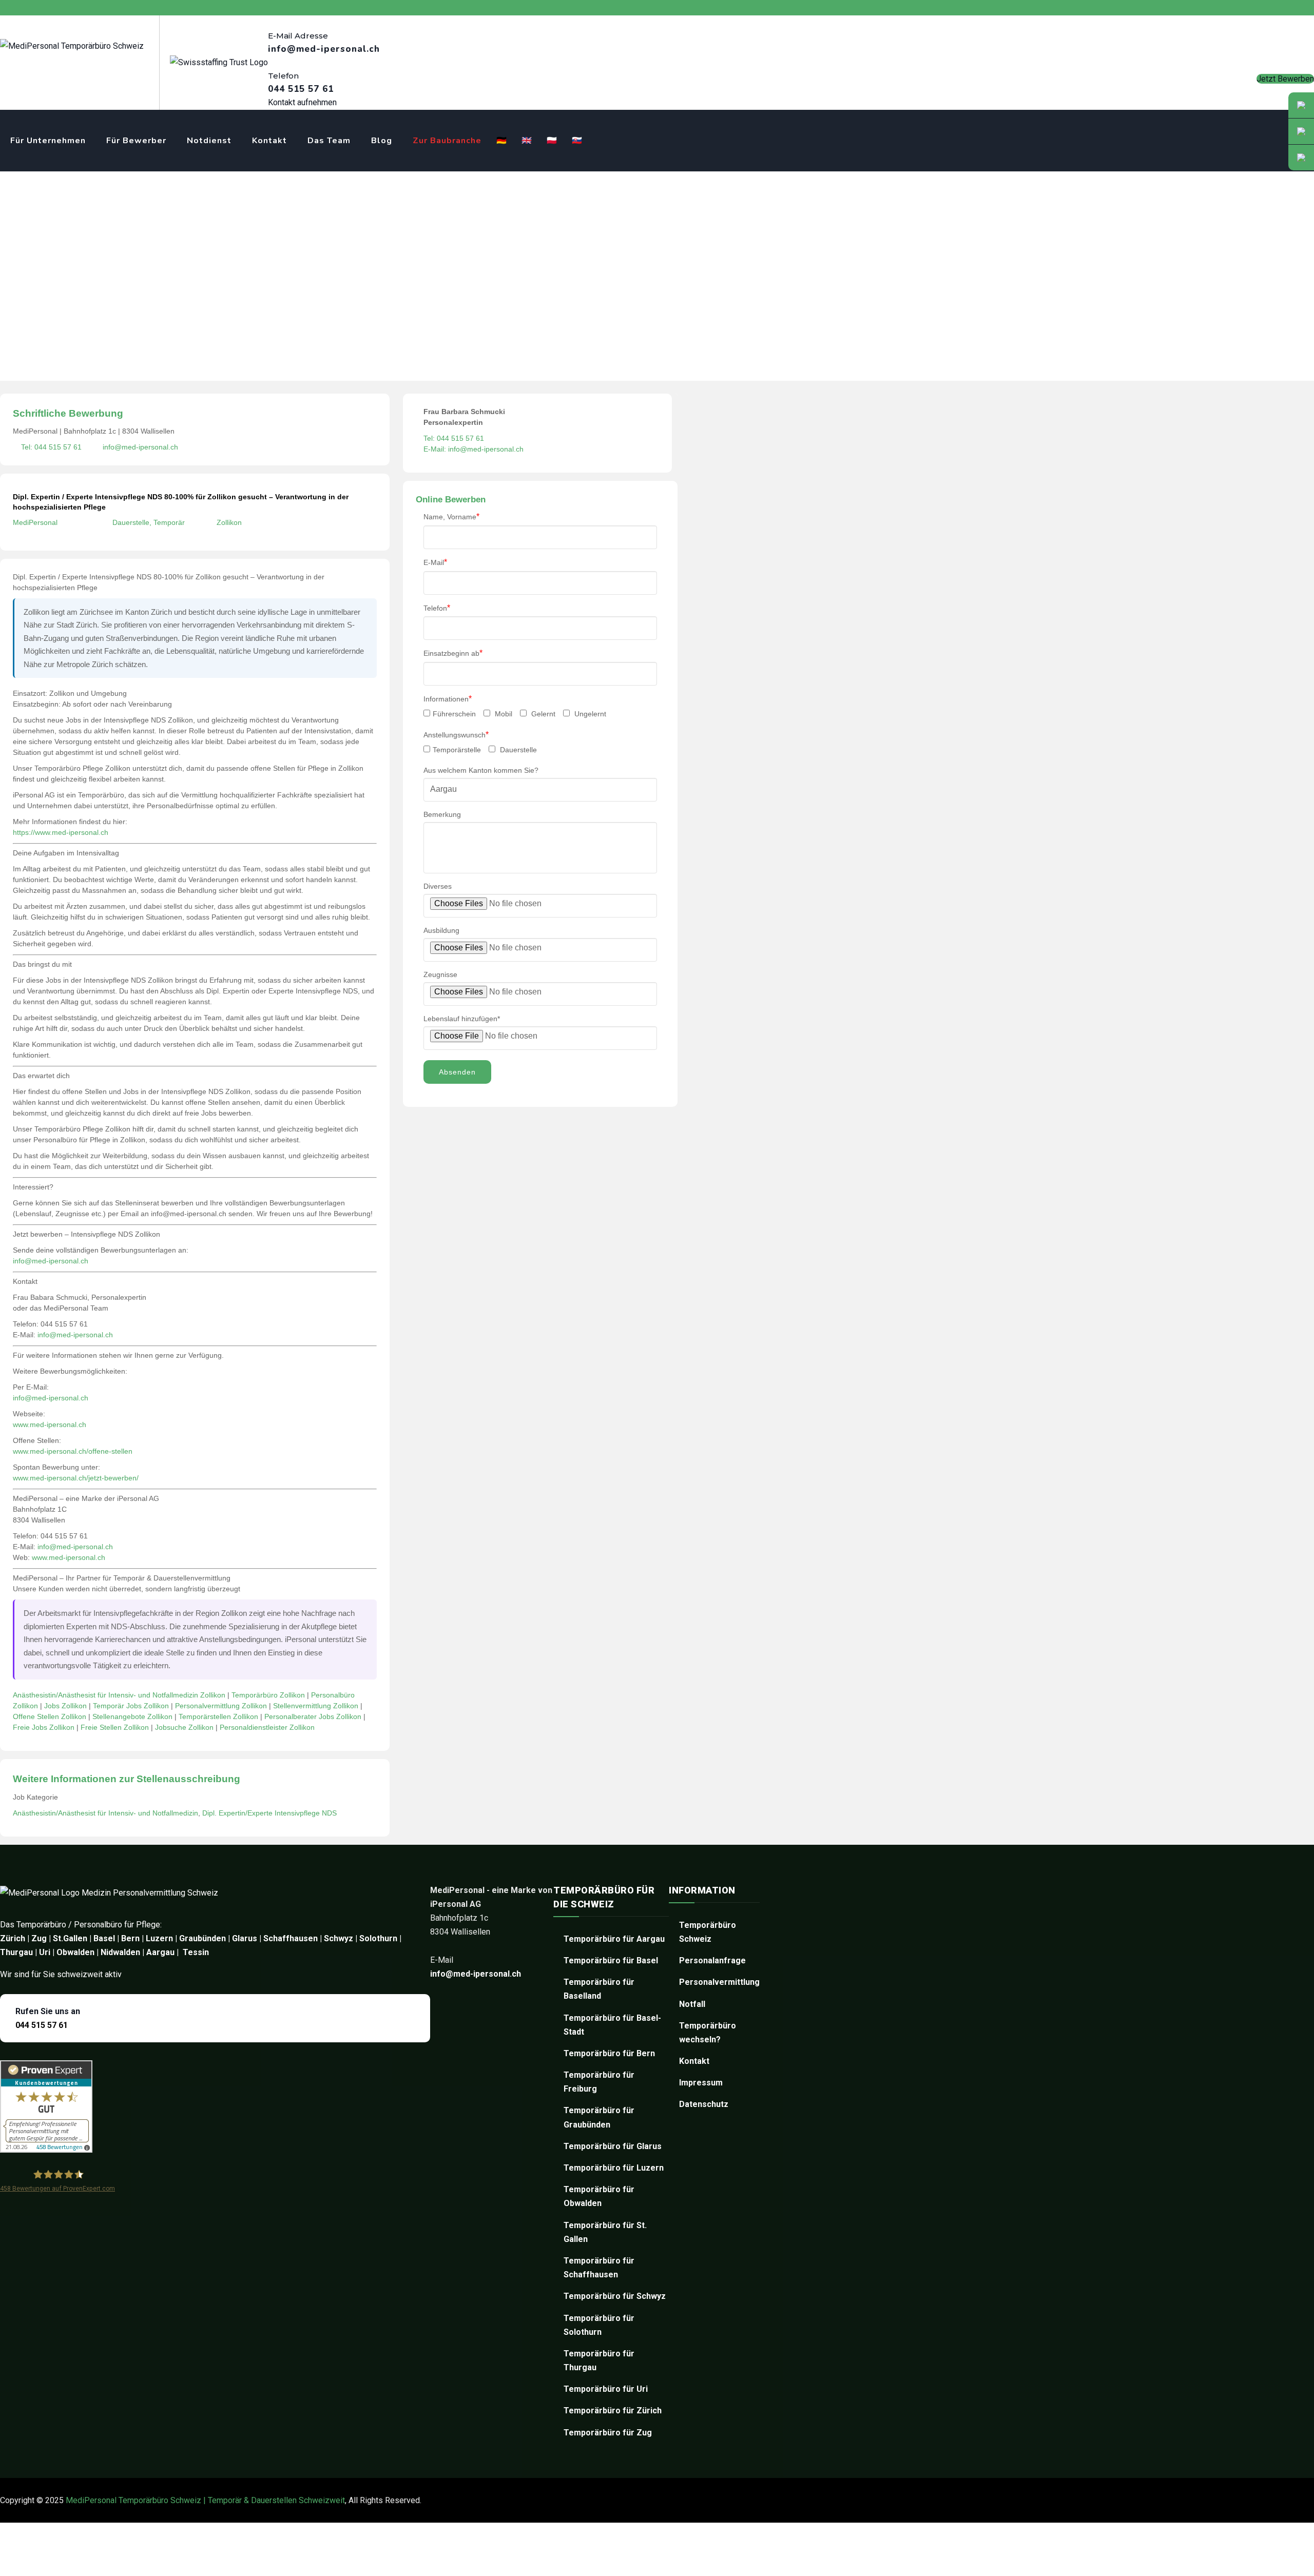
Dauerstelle (517, 750)
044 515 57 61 (42, 2025)
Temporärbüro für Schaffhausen (599, 2268)
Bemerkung (442, 814)
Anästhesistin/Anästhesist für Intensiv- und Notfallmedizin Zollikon (119, 1695)
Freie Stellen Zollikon (115, 1727)
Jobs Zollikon (65, 1706)
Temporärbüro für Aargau (614, 1939)
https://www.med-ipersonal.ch (61, 832)
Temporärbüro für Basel (611, 1960)
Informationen (448, 699)
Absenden (457, 1072)
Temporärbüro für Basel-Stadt (612, 2025)
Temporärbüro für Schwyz (615, 2296)
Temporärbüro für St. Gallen (605, 2232)
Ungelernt (589, 714)
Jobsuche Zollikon (184, 1727)
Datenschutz (704, 2104)
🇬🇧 (527, 141)
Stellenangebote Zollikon (132, 1716)
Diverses (438, 886)
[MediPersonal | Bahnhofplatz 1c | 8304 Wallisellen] (1301, 158)
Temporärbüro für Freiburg (599, 2082)
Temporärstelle (457, 750)
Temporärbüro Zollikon (268, 1695)
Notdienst (209, 141)
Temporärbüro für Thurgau (599, 2360)
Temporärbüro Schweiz (708, 1932)
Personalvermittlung (719, 1982)
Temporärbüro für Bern (609, 2053)
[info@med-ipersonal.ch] (1301, 105)
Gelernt (542, 714)
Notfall (692, 2004)
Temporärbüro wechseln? (708, 2033)
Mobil (503, 714)
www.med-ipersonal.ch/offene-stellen (73, 1451)
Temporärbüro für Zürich (613, 2411)
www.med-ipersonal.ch (50, 1424)
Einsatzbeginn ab (453, 653)
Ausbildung (441, 930)
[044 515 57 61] (1301, 131)
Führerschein (454, 714)
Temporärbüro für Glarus (613, 2146)
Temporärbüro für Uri (606, 2389)
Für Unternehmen (48, 141)
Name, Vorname (451, 516)
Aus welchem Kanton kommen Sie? (481, 770)
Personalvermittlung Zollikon (221, 1706)
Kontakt (269, 141)
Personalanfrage (712, 1960)
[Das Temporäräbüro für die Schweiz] (72, 46)
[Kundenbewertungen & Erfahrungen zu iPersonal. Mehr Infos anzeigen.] (46, 2150)
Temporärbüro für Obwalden (599, 2196)
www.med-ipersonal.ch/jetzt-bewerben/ (76, 1478)
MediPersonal (35, 522)
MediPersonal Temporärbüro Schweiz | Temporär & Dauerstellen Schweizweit (205, 2500)
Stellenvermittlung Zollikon (316, 1706)
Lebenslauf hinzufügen (462, 1019)
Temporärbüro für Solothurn (599, 2325)
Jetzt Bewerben (1285, 79)
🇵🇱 (552, 141)
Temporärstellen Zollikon (218, 1716)
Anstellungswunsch (456, 735)
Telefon (437, 608)
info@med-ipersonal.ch (140, 447)
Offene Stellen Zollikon (50, 1716)
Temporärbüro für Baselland (599, 1989)
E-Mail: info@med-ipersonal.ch (474, 449)
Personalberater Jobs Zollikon (313, 1716)
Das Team (329, 141)
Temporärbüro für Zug (608, 2433)
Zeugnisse (440, 974)
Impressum (701, 2083)
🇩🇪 (502, 141)
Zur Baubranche (447, 141)
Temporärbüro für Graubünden (599, 2117)
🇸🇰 (577, 141)
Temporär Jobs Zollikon (131, 1706)
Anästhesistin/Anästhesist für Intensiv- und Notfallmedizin (105, 1813)
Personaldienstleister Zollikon (267, 1727)
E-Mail (435, 562)
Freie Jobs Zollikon (44, 1727)
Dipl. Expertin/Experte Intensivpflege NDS (269, 1813)
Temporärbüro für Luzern (614, 2168)
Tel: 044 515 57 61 (51, 447)
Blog (382, 141)
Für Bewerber (136, 141)
